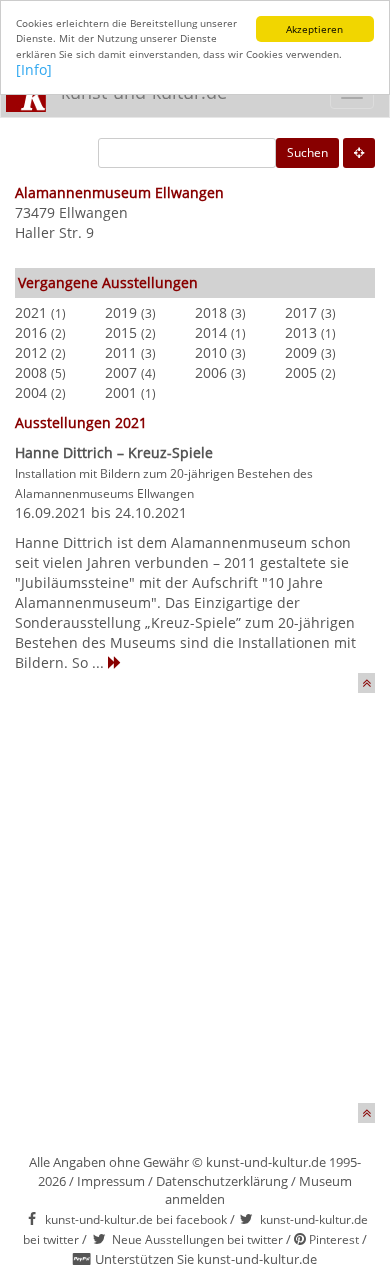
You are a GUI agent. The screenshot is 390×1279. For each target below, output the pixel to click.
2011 (121, 352)
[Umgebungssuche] (359, 153)
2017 (301, 312)
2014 (211, 332)
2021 (31, 312)
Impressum (111, 1181)
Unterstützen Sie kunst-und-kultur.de (206, 1259)
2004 (31, 392)
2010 (211, 352)
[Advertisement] (195, 908)
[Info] (34, 69)
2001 (121, 392)
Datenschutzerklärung (222, 1181)
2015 (121, 332)
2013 (301, 332)
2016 (31, 332)
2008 (31, 372)
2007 (121, 372)
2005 (301, 372)
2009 (301, 352)
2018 (211, 312)
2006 (211, 372)
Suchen (307, 152)
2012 (31, 352)
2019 (121, 312)
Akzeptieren (314, 29)
